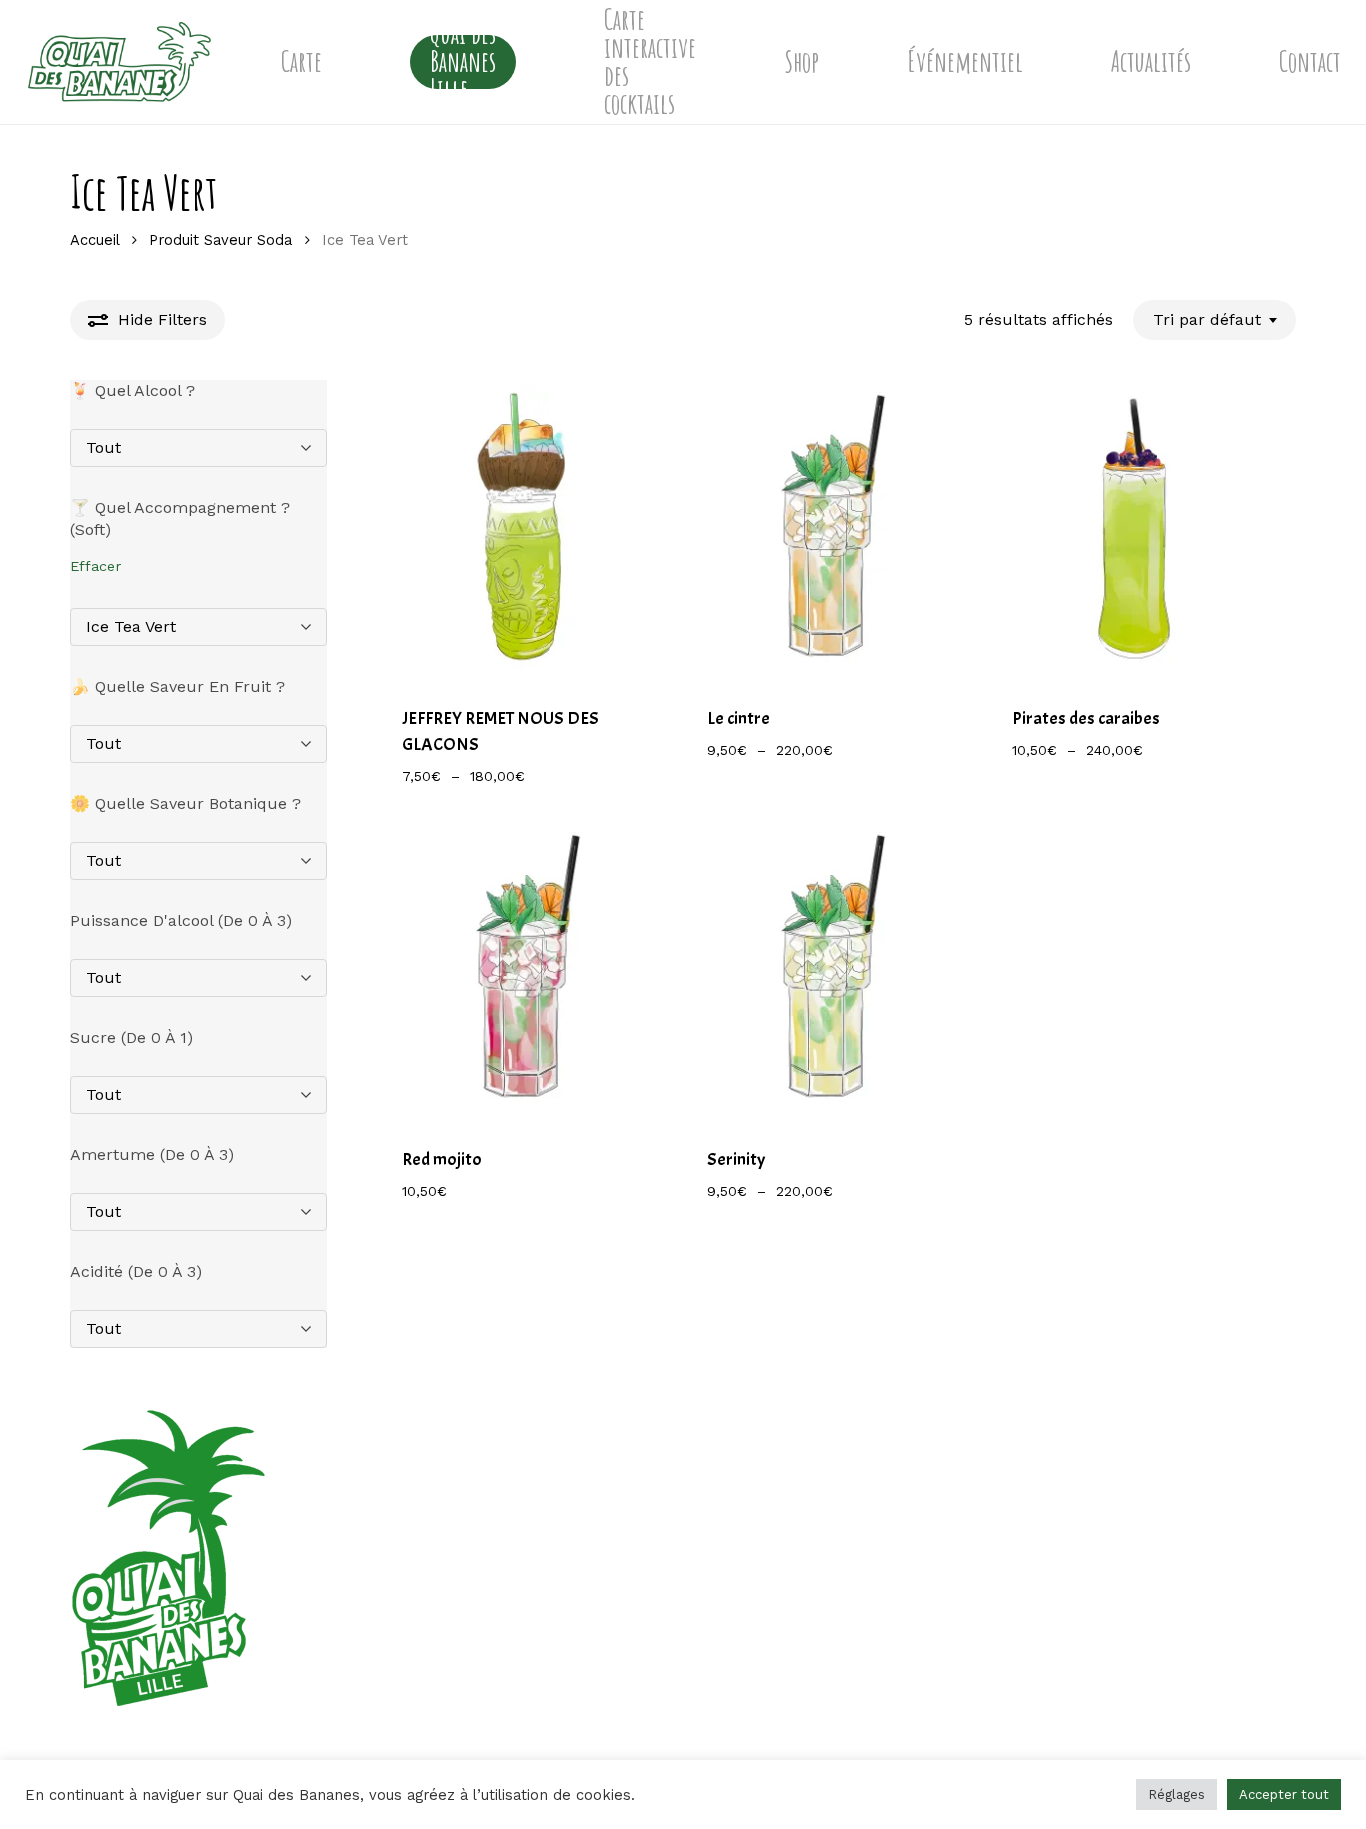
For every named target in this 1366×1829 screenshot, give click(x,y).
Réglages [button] (1176, 1794)
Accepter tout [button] (1284, 1794)
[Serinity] (828, 970)
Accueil (94, 240)
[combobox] (1214, 319)
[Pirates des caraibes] (1133, 530)
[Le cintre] (828, 530)
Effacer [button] (95, 566)
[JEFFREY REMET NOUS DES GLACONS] (523, 530)
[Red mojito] (523, 970)
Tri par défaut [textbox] (1207, 319)
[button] (504, 1202)
